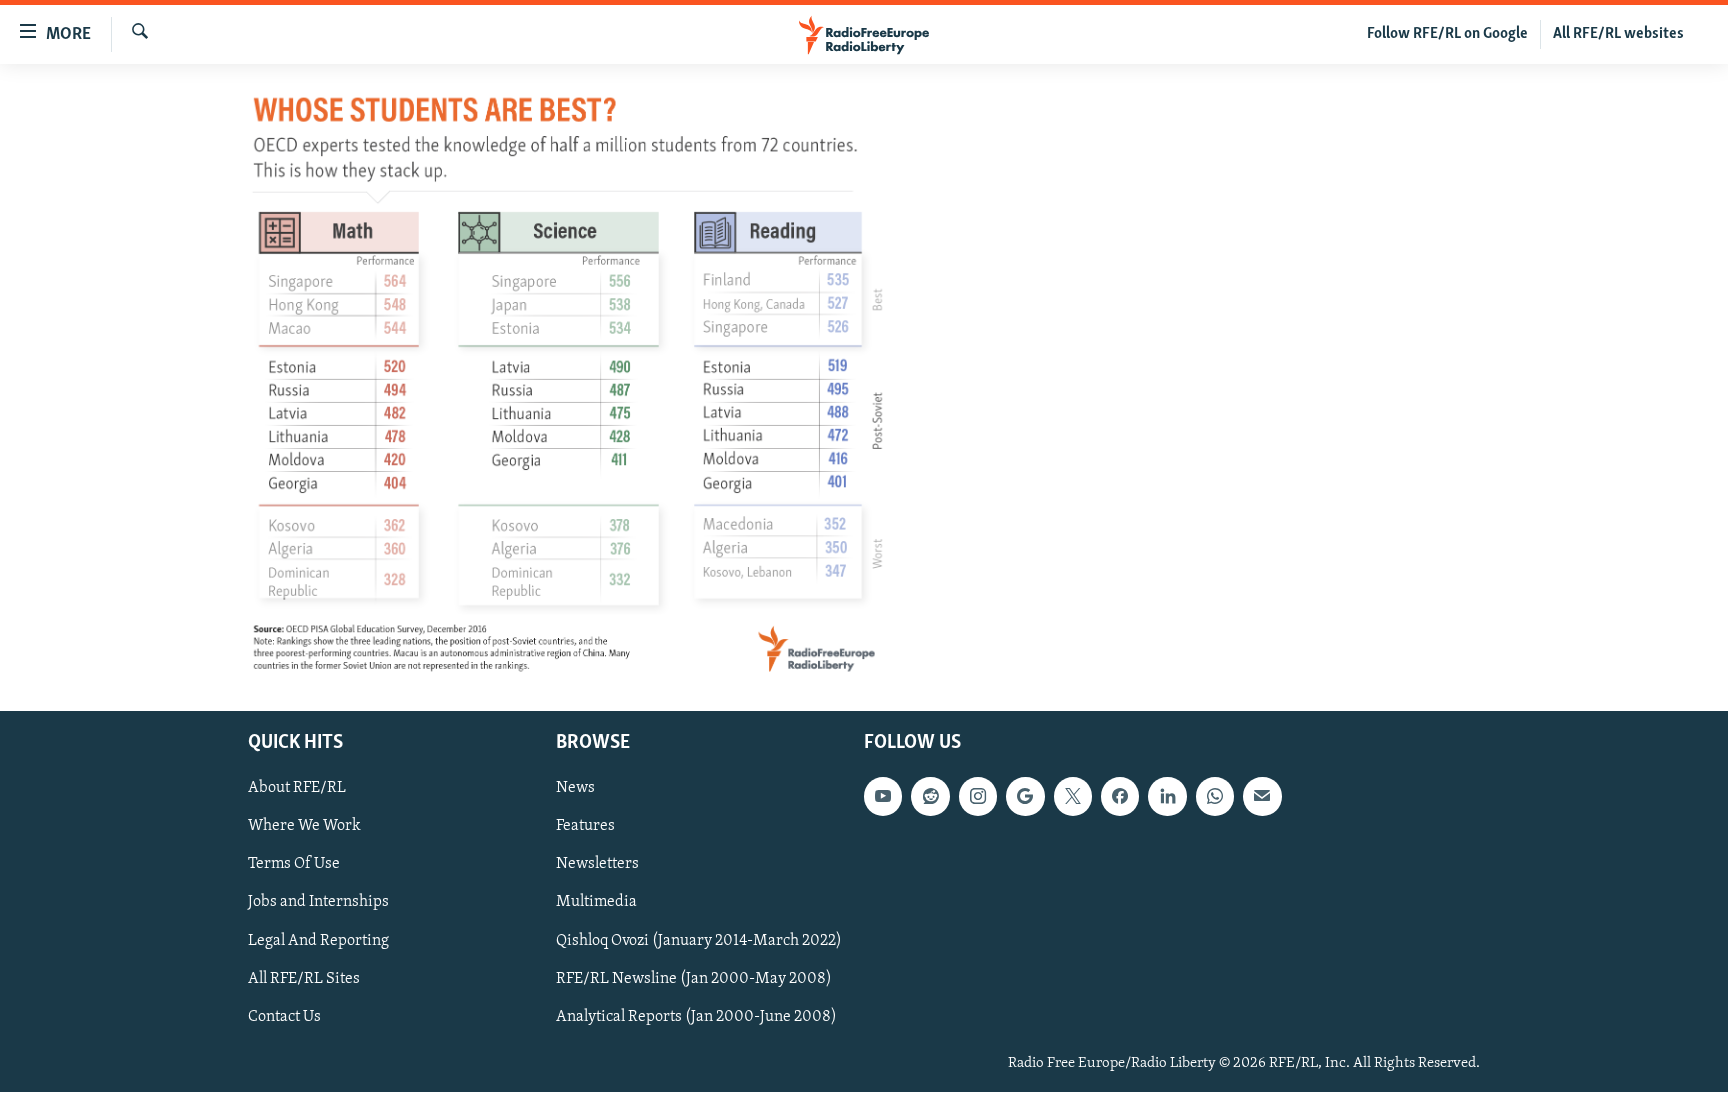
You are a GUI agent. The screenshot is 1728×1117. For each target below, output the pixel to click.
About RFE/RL (297, 789)
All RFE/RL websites (1618, 34)
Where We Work (304, 827)
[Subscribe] (1262, 797)
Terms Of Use (294, 865)
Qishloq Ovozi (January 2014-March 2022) (699, 941)
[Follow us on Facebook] (1120, 797)
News (575, 789)
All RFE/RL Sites (304, 979)
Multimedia (596, 903)
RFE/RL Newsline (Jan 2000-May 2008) (694, 979)
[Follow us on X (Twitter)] (1073, 797)
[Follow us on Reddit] (930, 797)
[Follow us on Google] (1025, 797)
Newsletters (597, 865)
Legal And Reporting (318, 941)
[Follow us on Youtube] (883, 797)
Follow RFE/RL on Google (1447, 34)
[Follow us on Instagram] (978, 797)
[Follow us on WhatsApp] (1215, 797)
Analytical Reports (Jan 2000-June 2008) (696, 1017)
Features (585, 827)
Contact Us (284, 1017)
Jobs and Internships (318, 903)
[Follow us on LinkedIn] (1167, 797)
